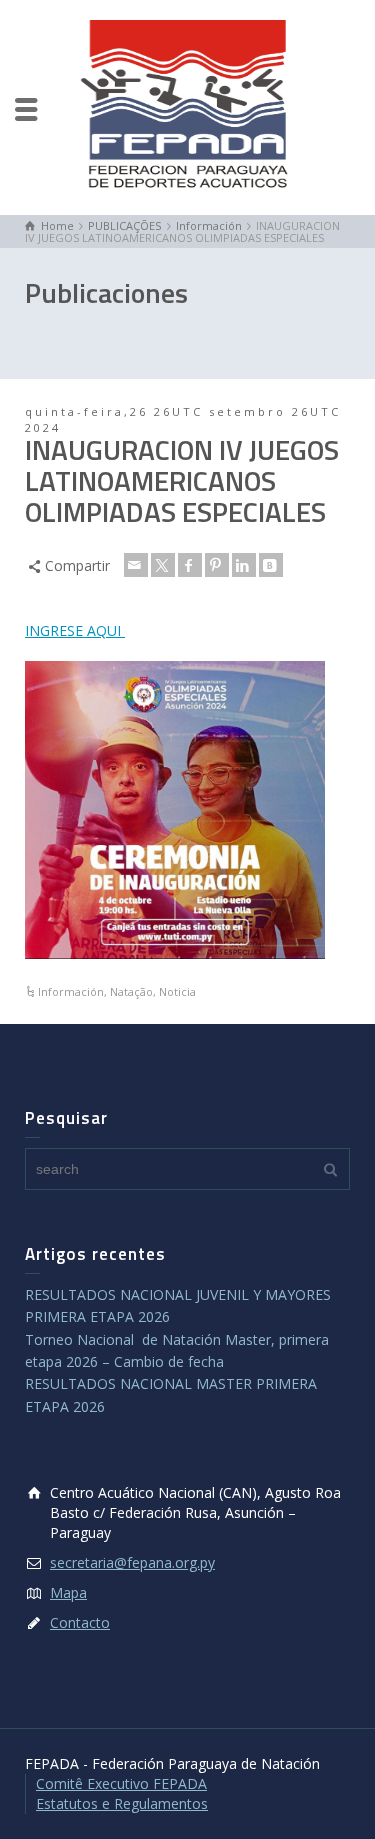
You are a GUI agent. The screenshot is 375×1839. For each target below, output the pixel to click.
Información (71, 991)
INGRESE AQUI (75, 630)
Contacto (80, 1622)
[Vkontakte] (271, 565)
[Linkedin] (244, 565)
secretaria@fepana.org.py (132, 1562)
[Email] (136, 565)
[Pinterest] (217, 565)
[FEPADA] (188, 105)
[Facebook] (190, 565)
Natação (131, 991)
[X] (163, 565)
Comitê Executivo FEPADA (121, 1783)
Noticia (177, 991)
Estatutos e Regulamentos (122, 1803)
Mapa (68, 1592)
